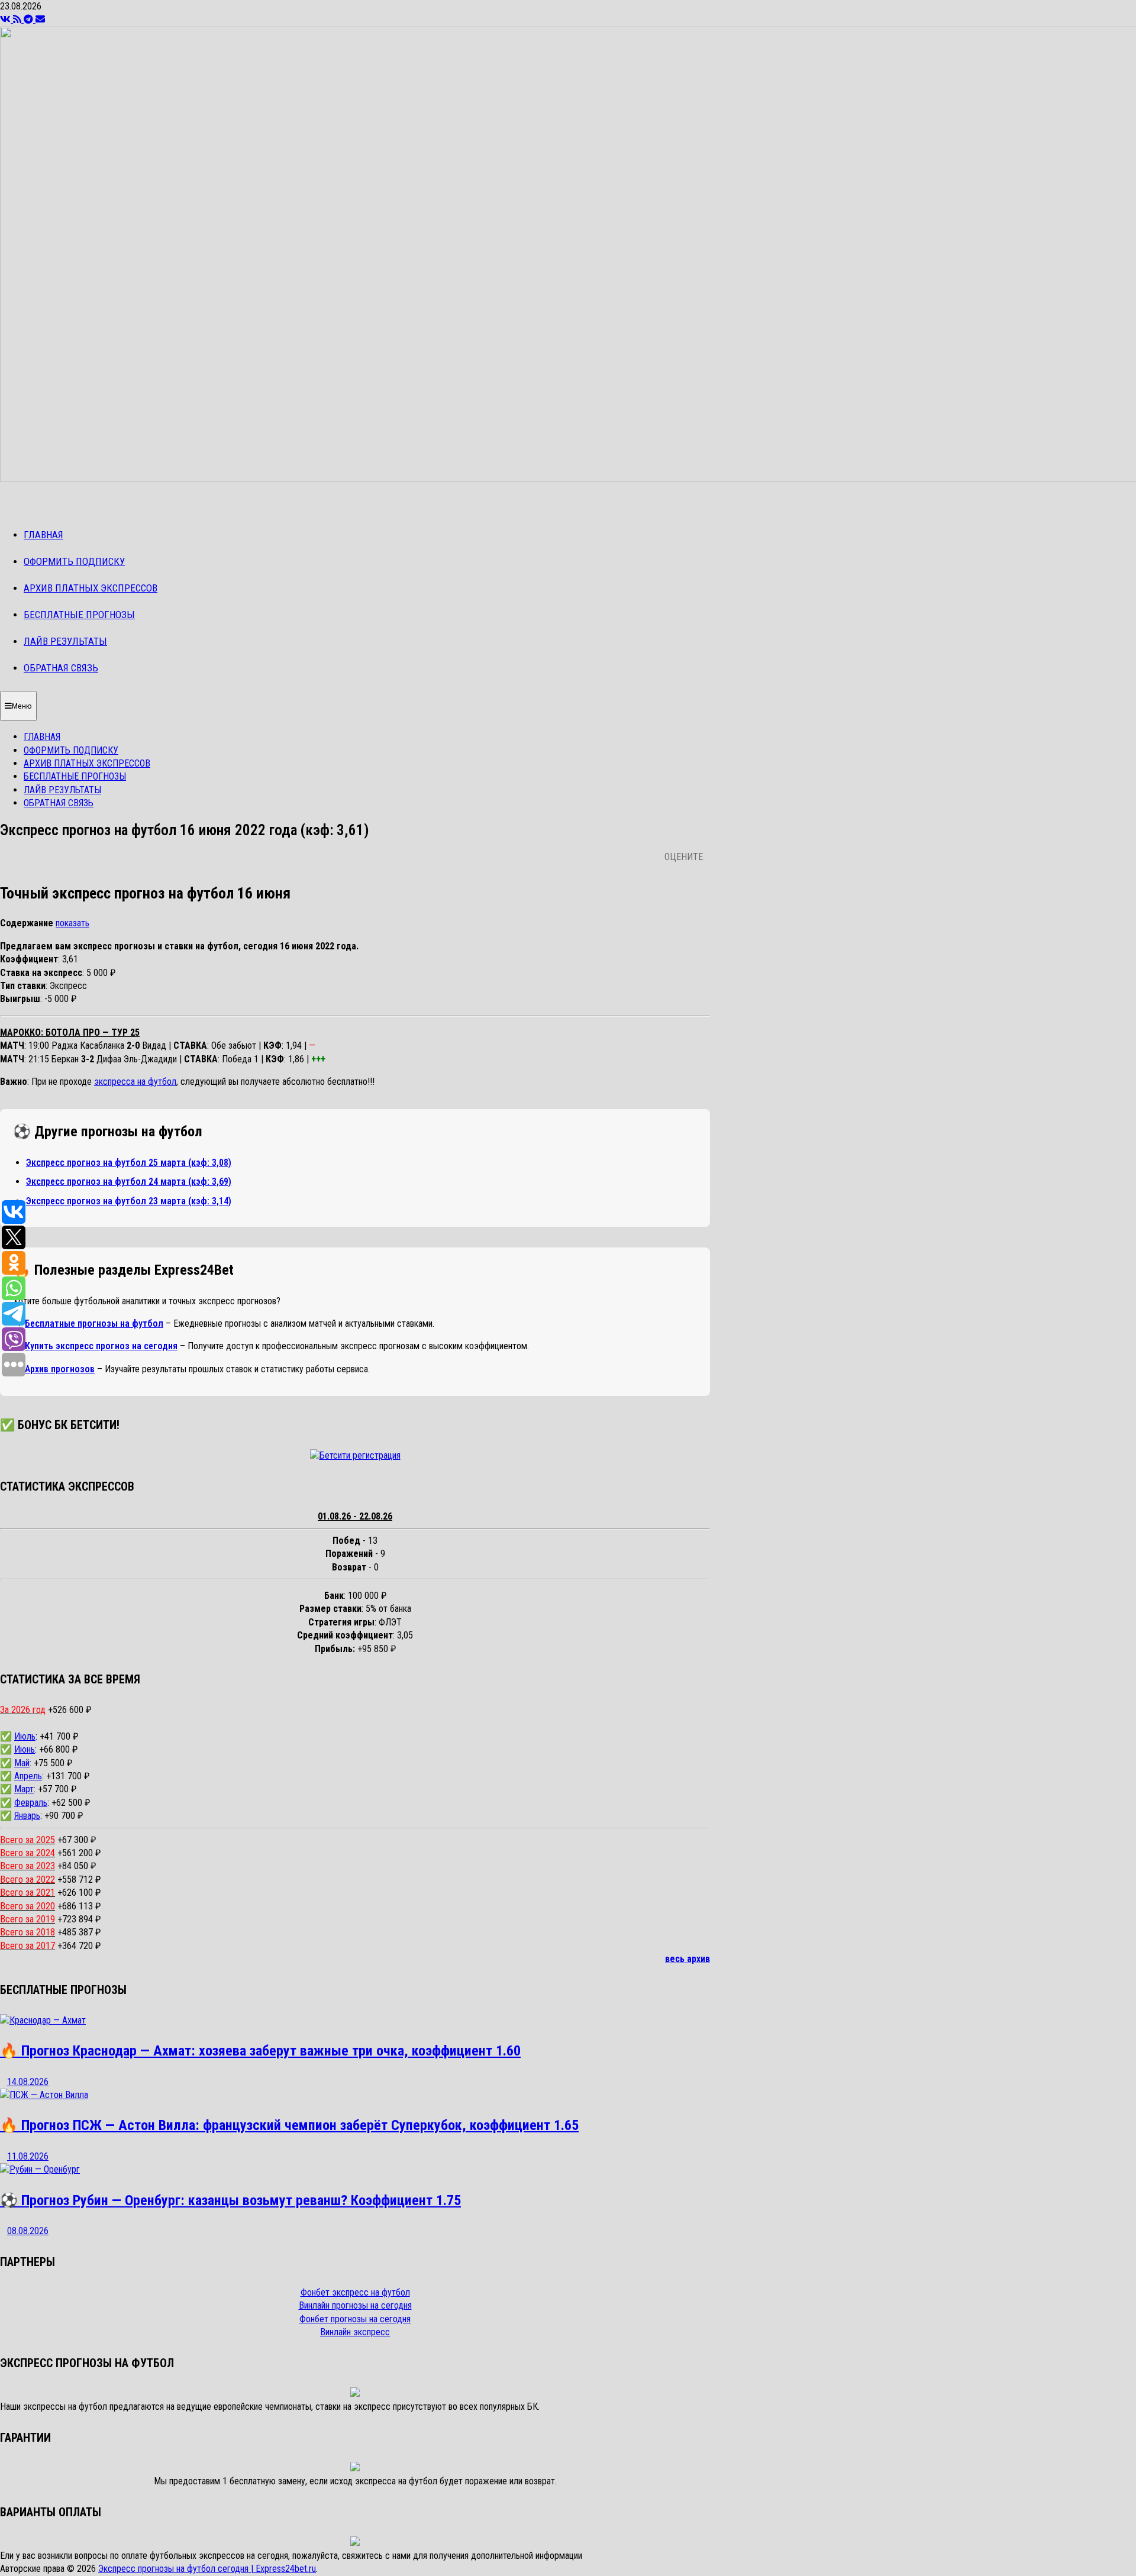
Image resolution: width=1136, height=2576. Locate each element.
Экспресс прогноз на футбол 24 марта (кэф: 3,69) (129, 1182)
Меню (22, 706)
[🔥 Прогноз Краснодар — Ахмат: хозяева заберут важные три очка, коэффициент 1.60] (43, 2020)
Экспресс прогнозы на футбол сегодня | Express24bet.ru (207, 2569)
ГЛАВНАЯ (43, 535)
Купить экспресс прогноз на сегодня (101, 1346)
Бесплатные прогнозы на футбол (94, 1323)
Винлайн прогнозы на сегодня (355, 2305)
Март (24, 1789)
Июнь (25, 1749)
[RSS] (18, 19)
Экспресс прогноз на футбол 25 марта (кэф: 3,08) (129, 1163)
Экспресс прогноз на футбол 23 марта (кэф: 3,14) (129, 1201)
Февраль (31, 1803)
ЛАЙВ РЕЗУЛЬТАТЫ (65, 641)
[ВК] (7, 19)
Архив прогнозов (60, 1369)
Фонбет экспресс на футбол (355, 2292)
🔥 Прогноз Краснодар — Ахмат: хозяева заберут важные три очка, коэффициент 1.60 (260, 2051)
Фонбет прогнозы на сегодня (355, 2319)
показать (72, 923)
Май (22, 1763)
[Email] (40, 19)
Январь (27, 1816)
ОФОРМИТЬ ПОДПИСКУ (74, 561)
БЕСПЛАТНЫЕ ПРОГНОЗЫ (79, 615)
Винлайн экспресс (355, 2332)
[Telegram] (30, 19)
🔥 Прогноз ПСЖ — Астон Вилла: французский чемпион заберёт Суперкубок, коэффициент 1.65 (289, 2125)
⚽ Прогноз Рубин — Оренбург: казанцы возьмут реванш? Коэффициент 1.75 (230, 2200)
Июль (25, 1736)
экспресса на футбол (135, 1082)
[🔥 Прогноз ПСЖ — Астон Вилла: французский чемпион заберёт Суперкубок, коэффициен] (44, 2095)
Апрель (28, 1776)
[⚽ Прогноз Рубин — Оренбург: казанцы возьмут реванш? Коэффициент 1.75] (40, 2169)
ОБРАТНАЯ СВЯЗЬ (61, 668)
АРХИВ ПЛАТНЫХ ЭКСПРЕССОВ (91, 588)
